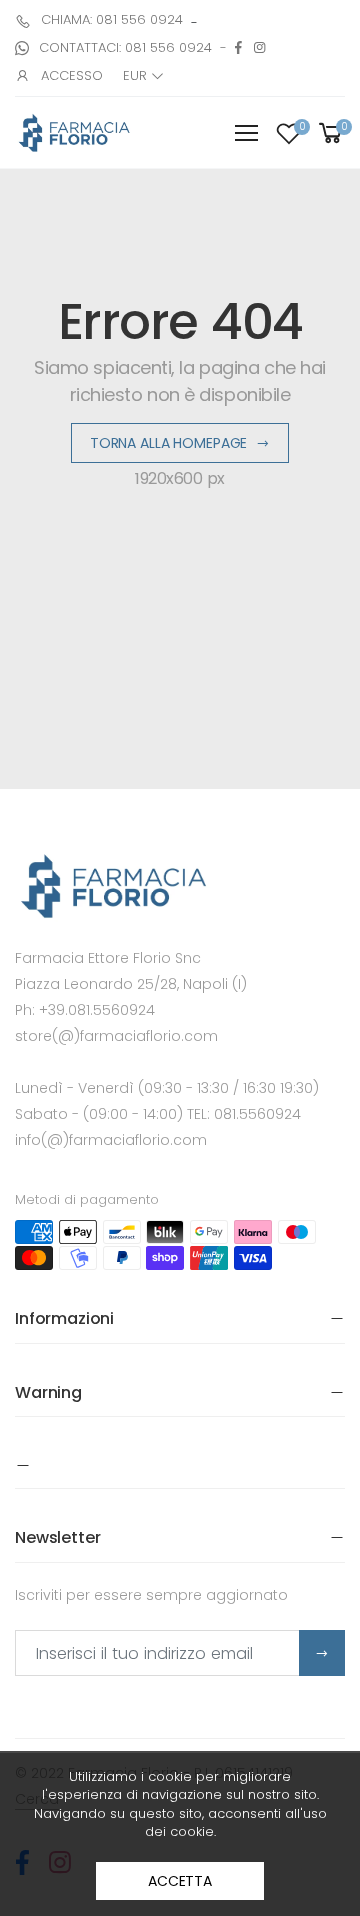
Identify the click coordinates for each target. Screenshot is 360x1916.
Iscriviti (322, 1653)
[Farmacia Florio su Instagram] (259, 47)
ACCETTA (180, 1881)
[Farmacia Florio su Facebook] (238, 47)
